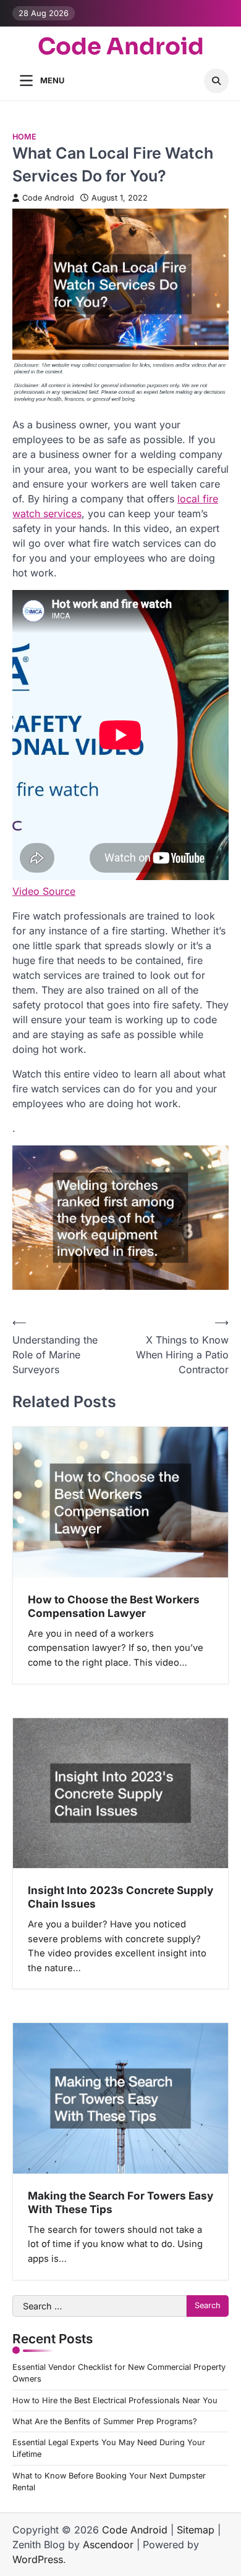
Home (24, 137)
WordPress (38, 2559)
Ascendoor (108, 2545)
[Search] (216, 81)
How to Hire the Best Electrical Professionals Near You (115, 2400)
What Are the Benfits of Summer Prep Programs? (105, 2421)
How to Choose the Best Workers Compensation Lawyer (114, 1606)
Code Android (121, 47)
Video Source (44, 891)
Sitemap (196, 2530)
